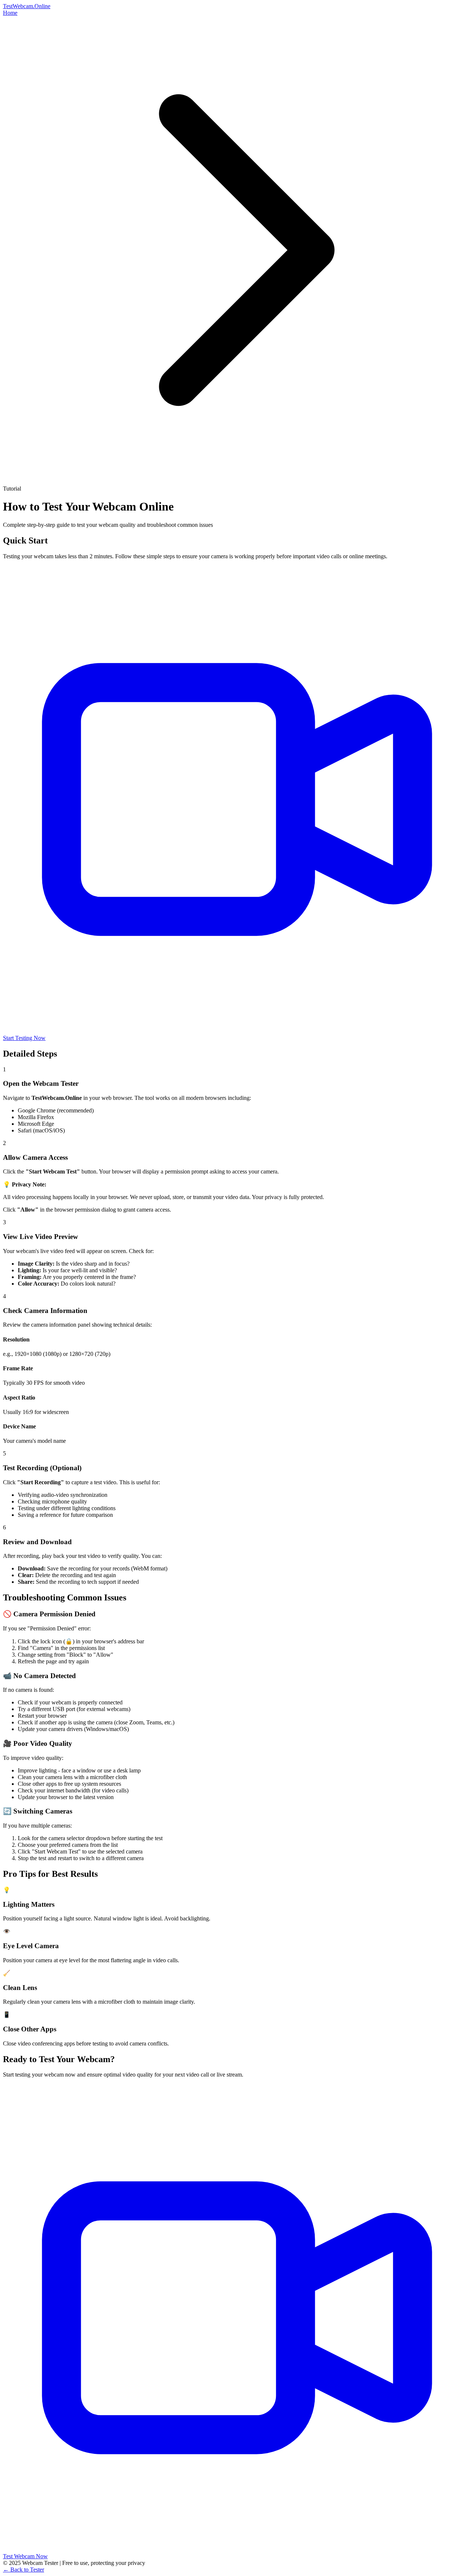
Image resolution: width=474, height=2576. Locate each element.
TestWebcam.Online (27, 6)
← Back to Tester (24, 2570)
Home (10, 13)
